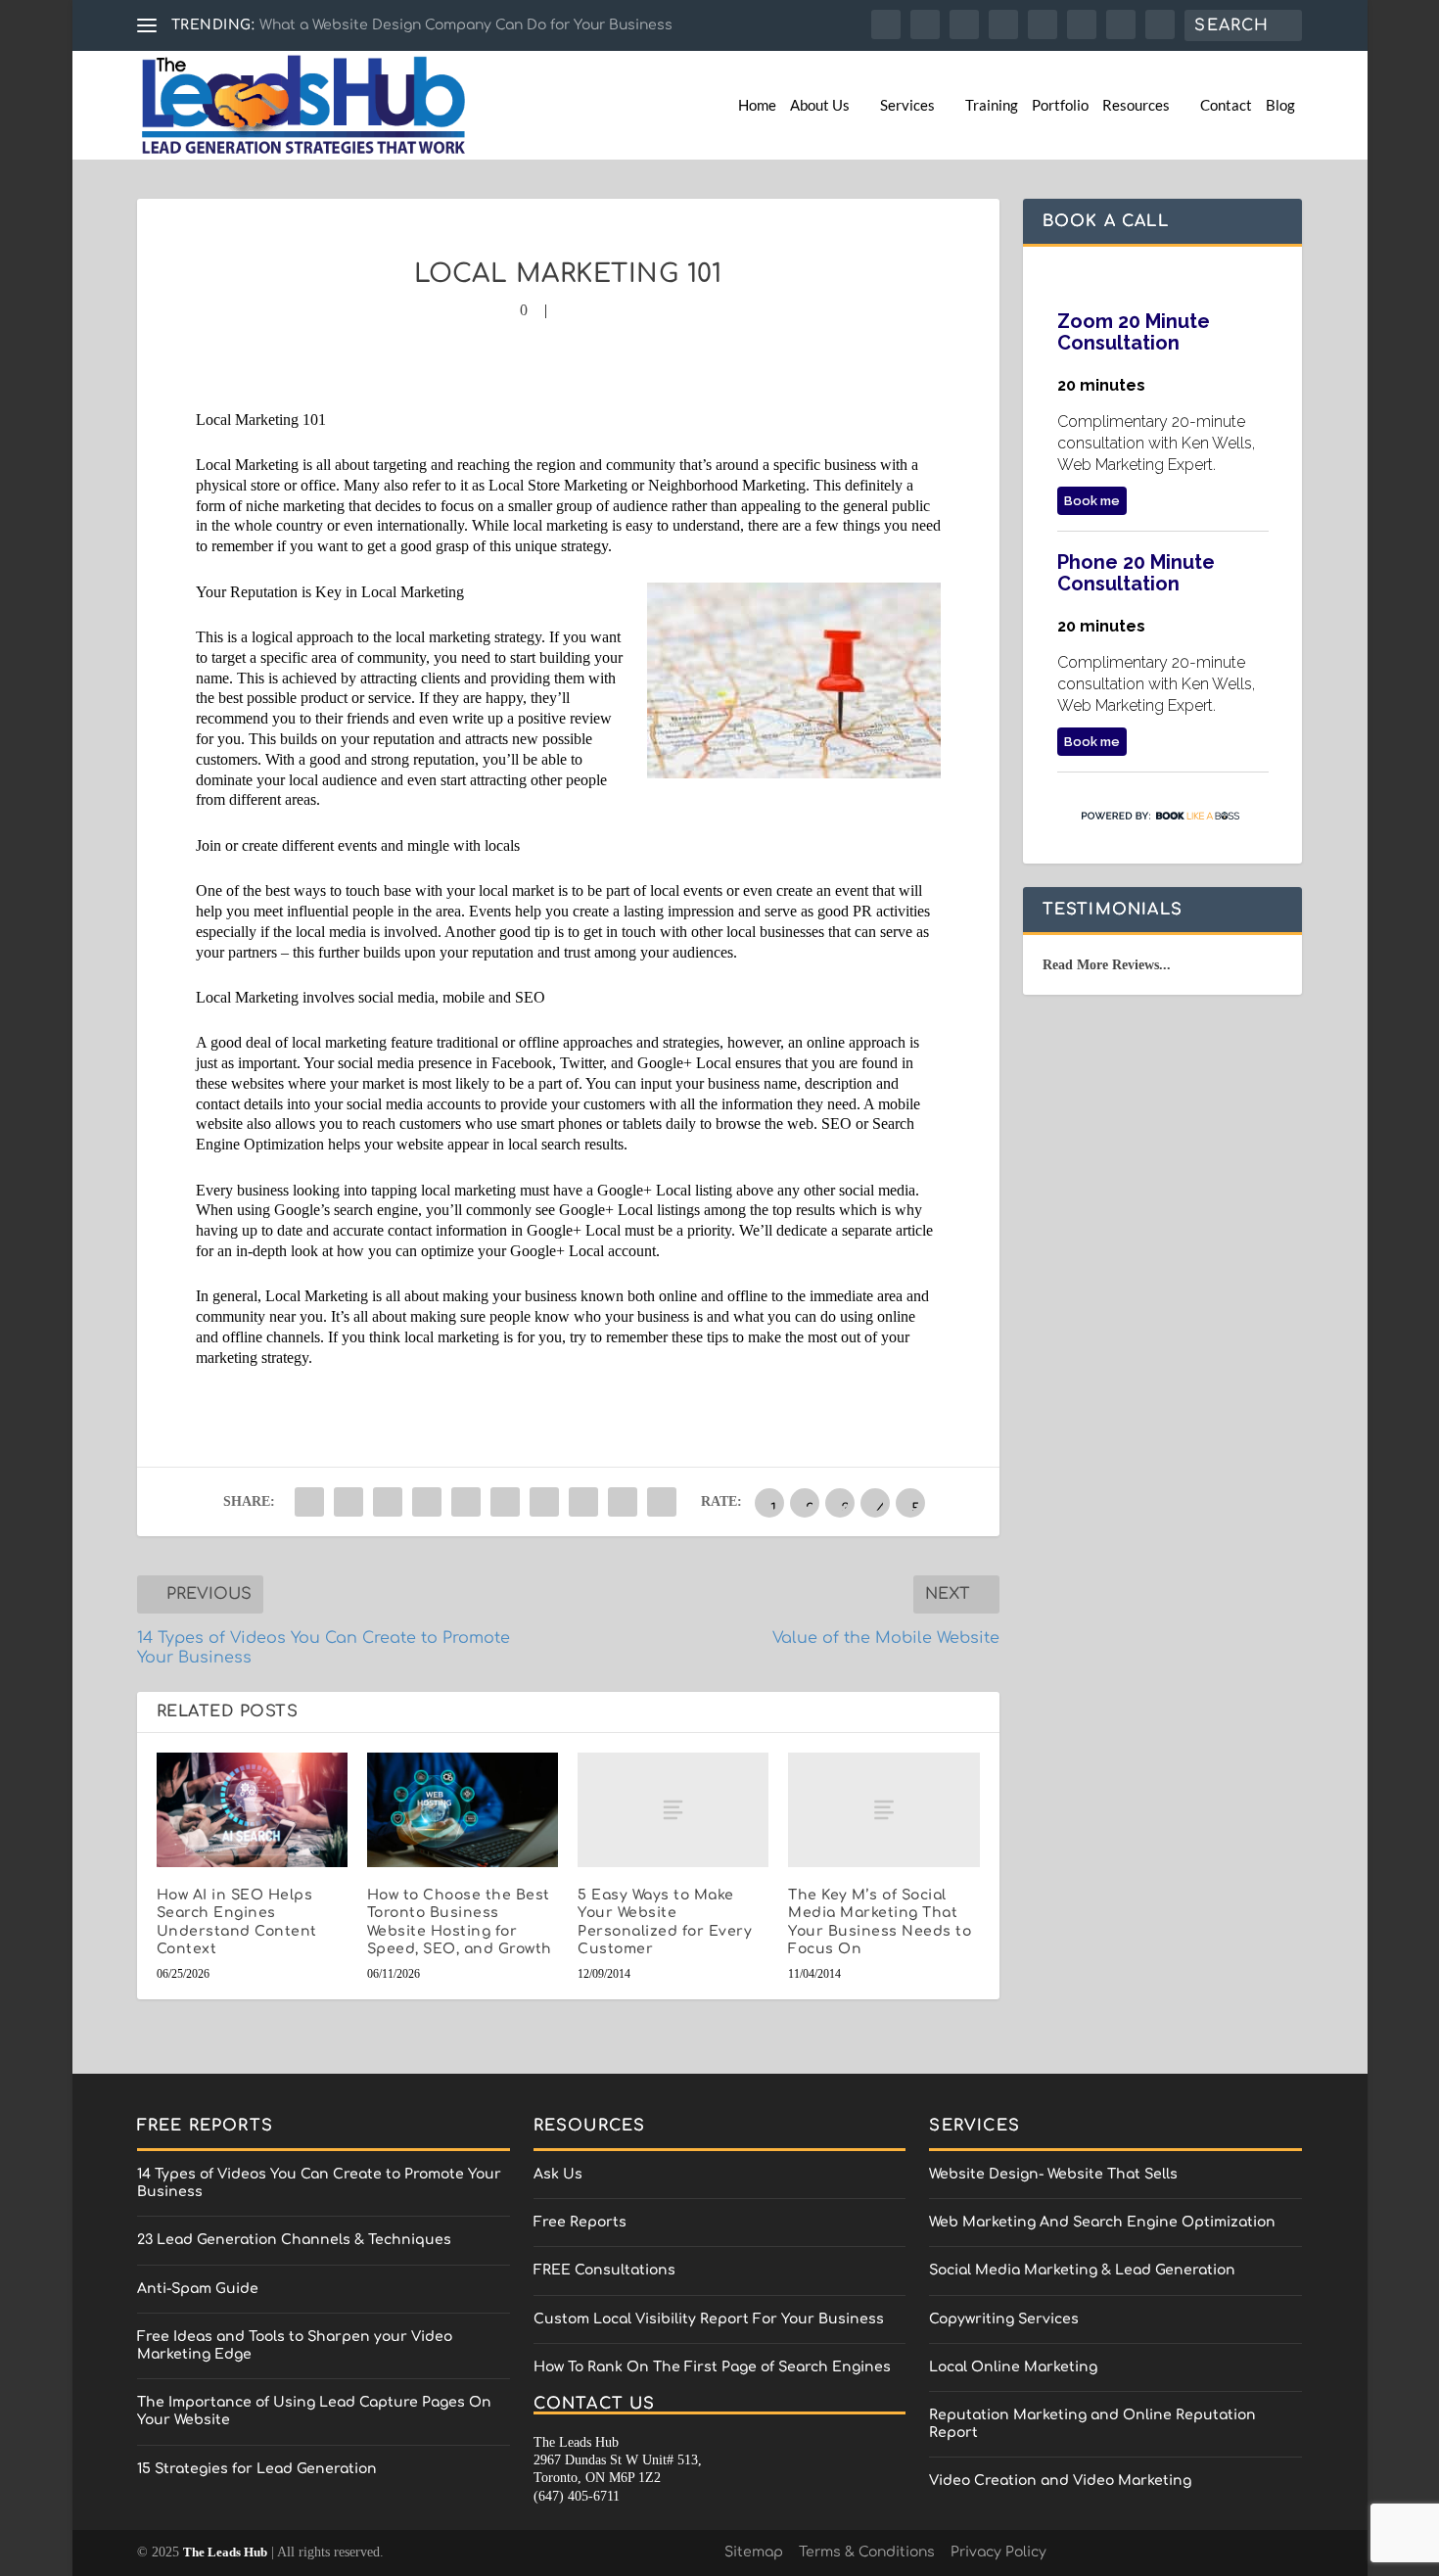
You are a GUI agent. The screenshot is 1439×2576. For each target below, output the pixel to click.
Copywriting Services (1004, 2319)
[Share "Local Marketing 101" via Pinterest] (466, 1502)
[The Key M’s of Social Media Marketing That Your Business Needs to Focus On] (883, 1810)
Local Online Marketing (1013, 2367)
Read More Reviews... (1107, 965)
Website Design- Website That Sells (1053, 2174)
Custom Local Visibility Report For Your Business (709, 2319)
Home (757, 105)
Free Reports (580, 2222)
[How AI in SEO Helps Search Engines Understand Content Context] (252, 1810)
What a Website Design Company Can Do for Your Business (466, 25)
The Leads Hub (225, 2552)
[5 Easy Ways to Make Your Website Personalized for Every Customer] (673, 1810)
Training (992, 105)
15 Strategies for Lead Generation (257, 2469)
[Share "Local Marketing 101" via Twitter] (348, 1502)
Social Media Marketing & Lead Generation (1082, 2270)
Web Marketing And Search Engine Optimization (1102, 2222)
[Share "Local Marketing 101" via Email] (623, 1502)
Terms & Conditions (867, 2552)
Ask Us (558, 2174)
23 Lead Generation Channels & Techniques (294, 2240)
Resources (1136, 105)
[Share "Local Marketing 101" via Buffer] (544, 1502)
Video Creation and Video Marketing (1060, 2481)
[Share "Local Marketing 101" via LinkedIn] (505, 1502)
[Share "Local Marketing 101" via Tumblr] (427, 1502)
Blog (1280, 105)
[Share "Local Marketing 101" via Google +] (388, 1502)
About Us (820, 105)
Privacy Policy (998, 2552)
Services (907, 105)
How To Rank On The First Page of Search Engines (712, 2367)
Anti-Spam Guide (198, 2289)
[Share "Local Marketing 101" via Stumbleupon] (583, 1502)
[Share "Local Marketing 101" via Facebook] (309, 1502)
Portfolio (1060, 105)
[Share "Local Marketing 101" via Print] (662, 1502)
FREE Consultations (604, 2270)
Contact (1226, 105)
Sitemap (754, 2552)
